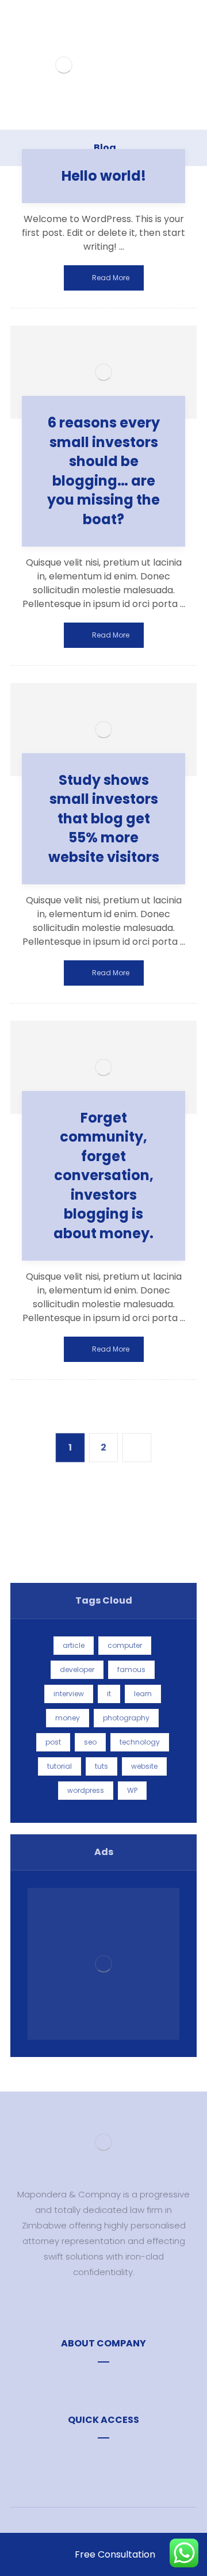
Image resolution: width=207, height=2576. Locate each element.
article (74, 1645)
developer (77, 1669)
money (68, 1718)
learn (143, 1694)
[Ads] (103, 1964)
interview (69, 1694)
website (144, 1766)
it (109, 1694)
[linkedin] (121, 2306)
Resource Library (110, 2382)
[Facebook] (86, 2306)
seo (90, 1742)
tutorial (60, 1766)
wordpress (86, 1790)
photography (126, 1718)
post (53, 1742)
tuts (101, 1766)
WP (132, 1790)
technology (140, 1742)
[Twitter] (103, 2306)
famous (131, 1669)
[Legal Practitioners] (64, 65)
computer (125, 1645)
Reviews (110, 2458)
